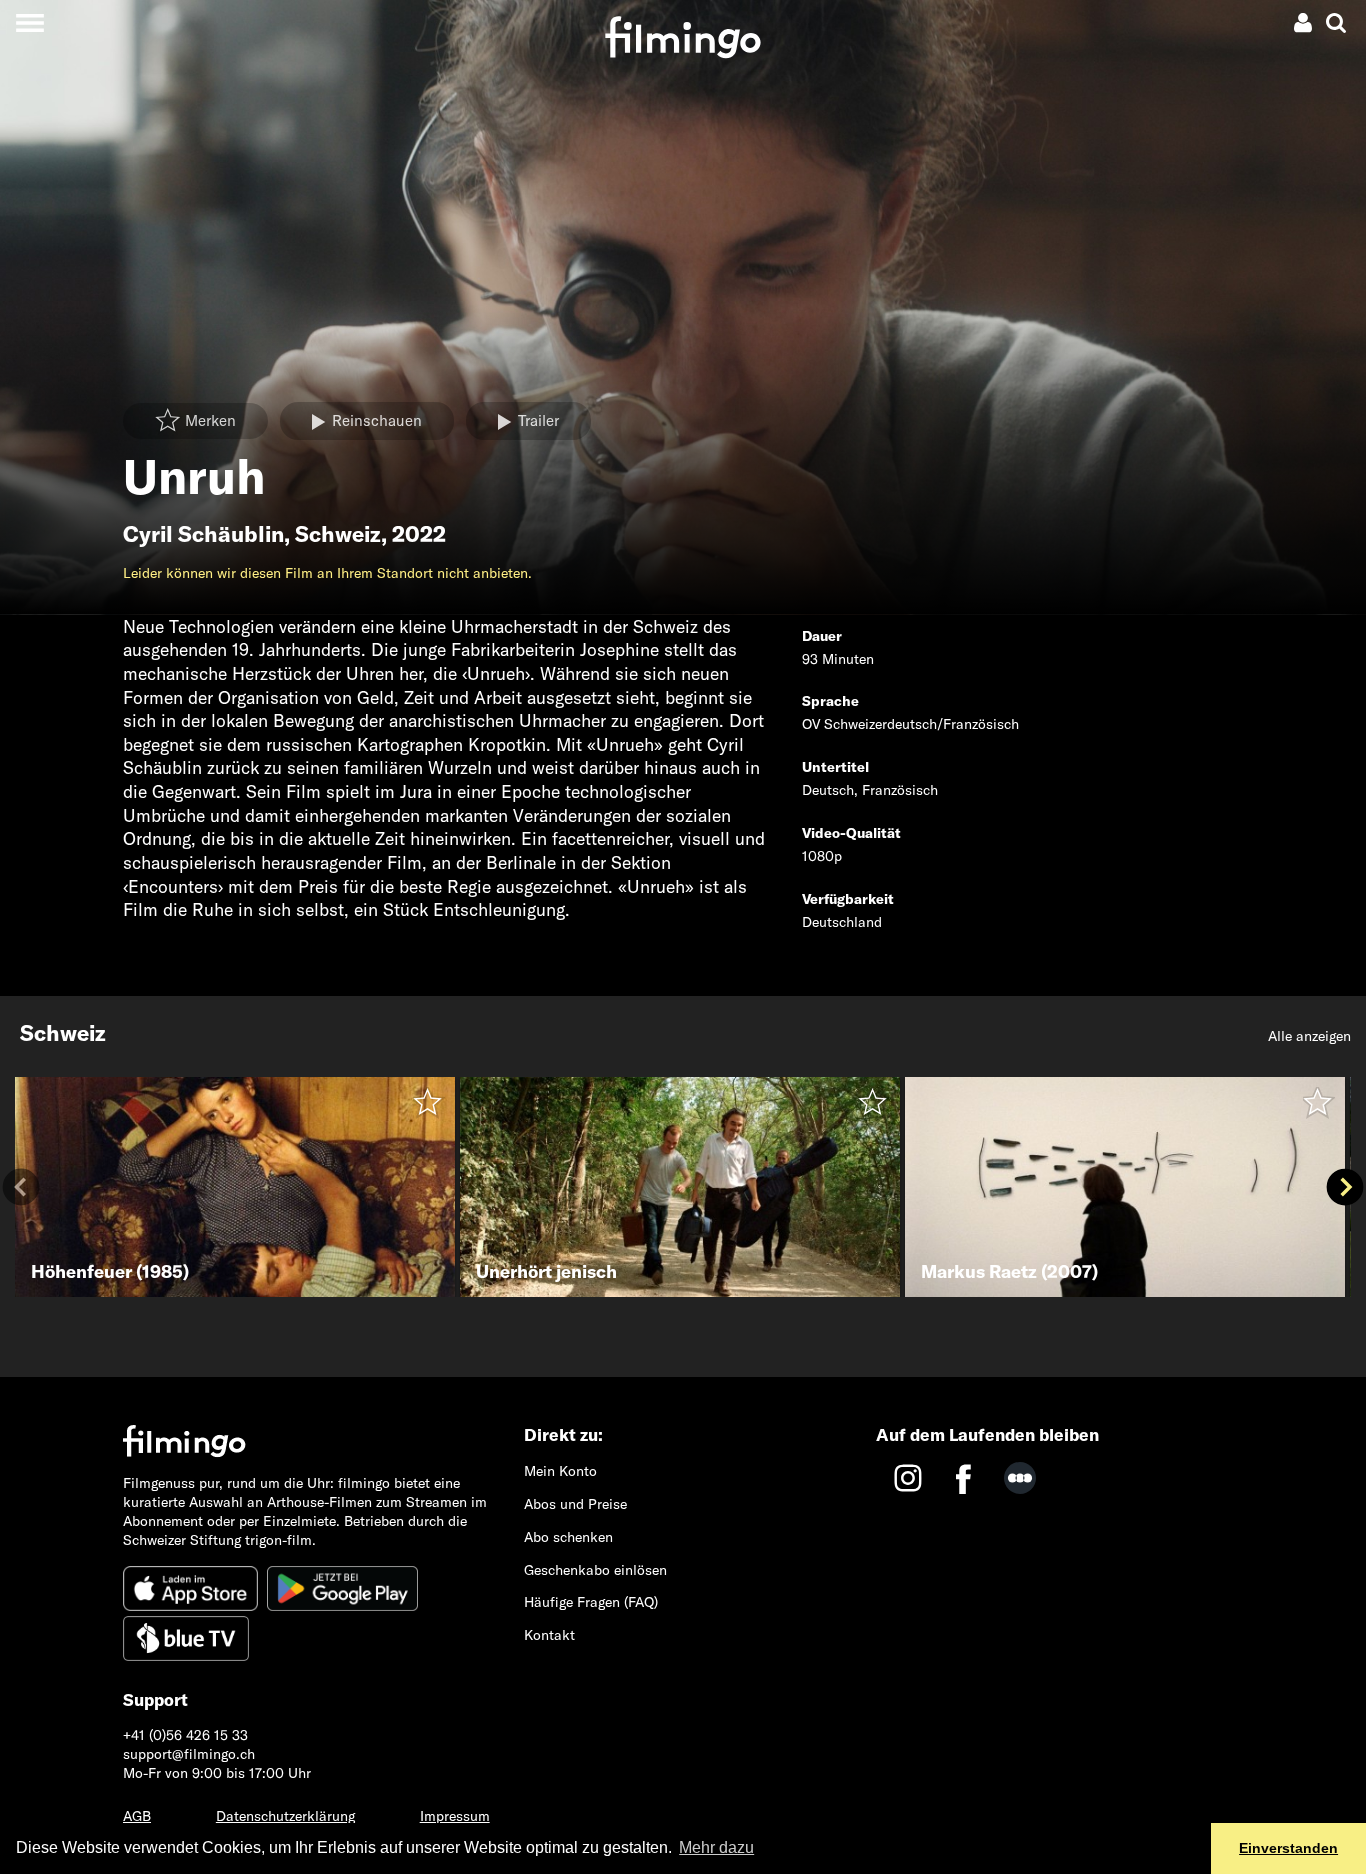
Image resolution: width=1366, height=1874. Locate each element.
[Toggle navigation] (29, 22)
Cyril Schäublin (203, 534)
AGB (137, 1816)
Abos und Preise (575, 1504)
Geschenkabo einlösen (595, 1570)
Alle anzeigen (1309, 1036)
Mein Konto (560, 1471)
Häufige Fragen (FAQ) (591, 1602)
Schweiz (338, 534)
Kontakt (549, 1635)
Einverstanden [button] (1288, 1848)
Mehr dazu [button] (716, 1847)
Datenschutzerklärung (285, 1816)
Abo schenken (568, 1537)
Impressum (455, 1816)
